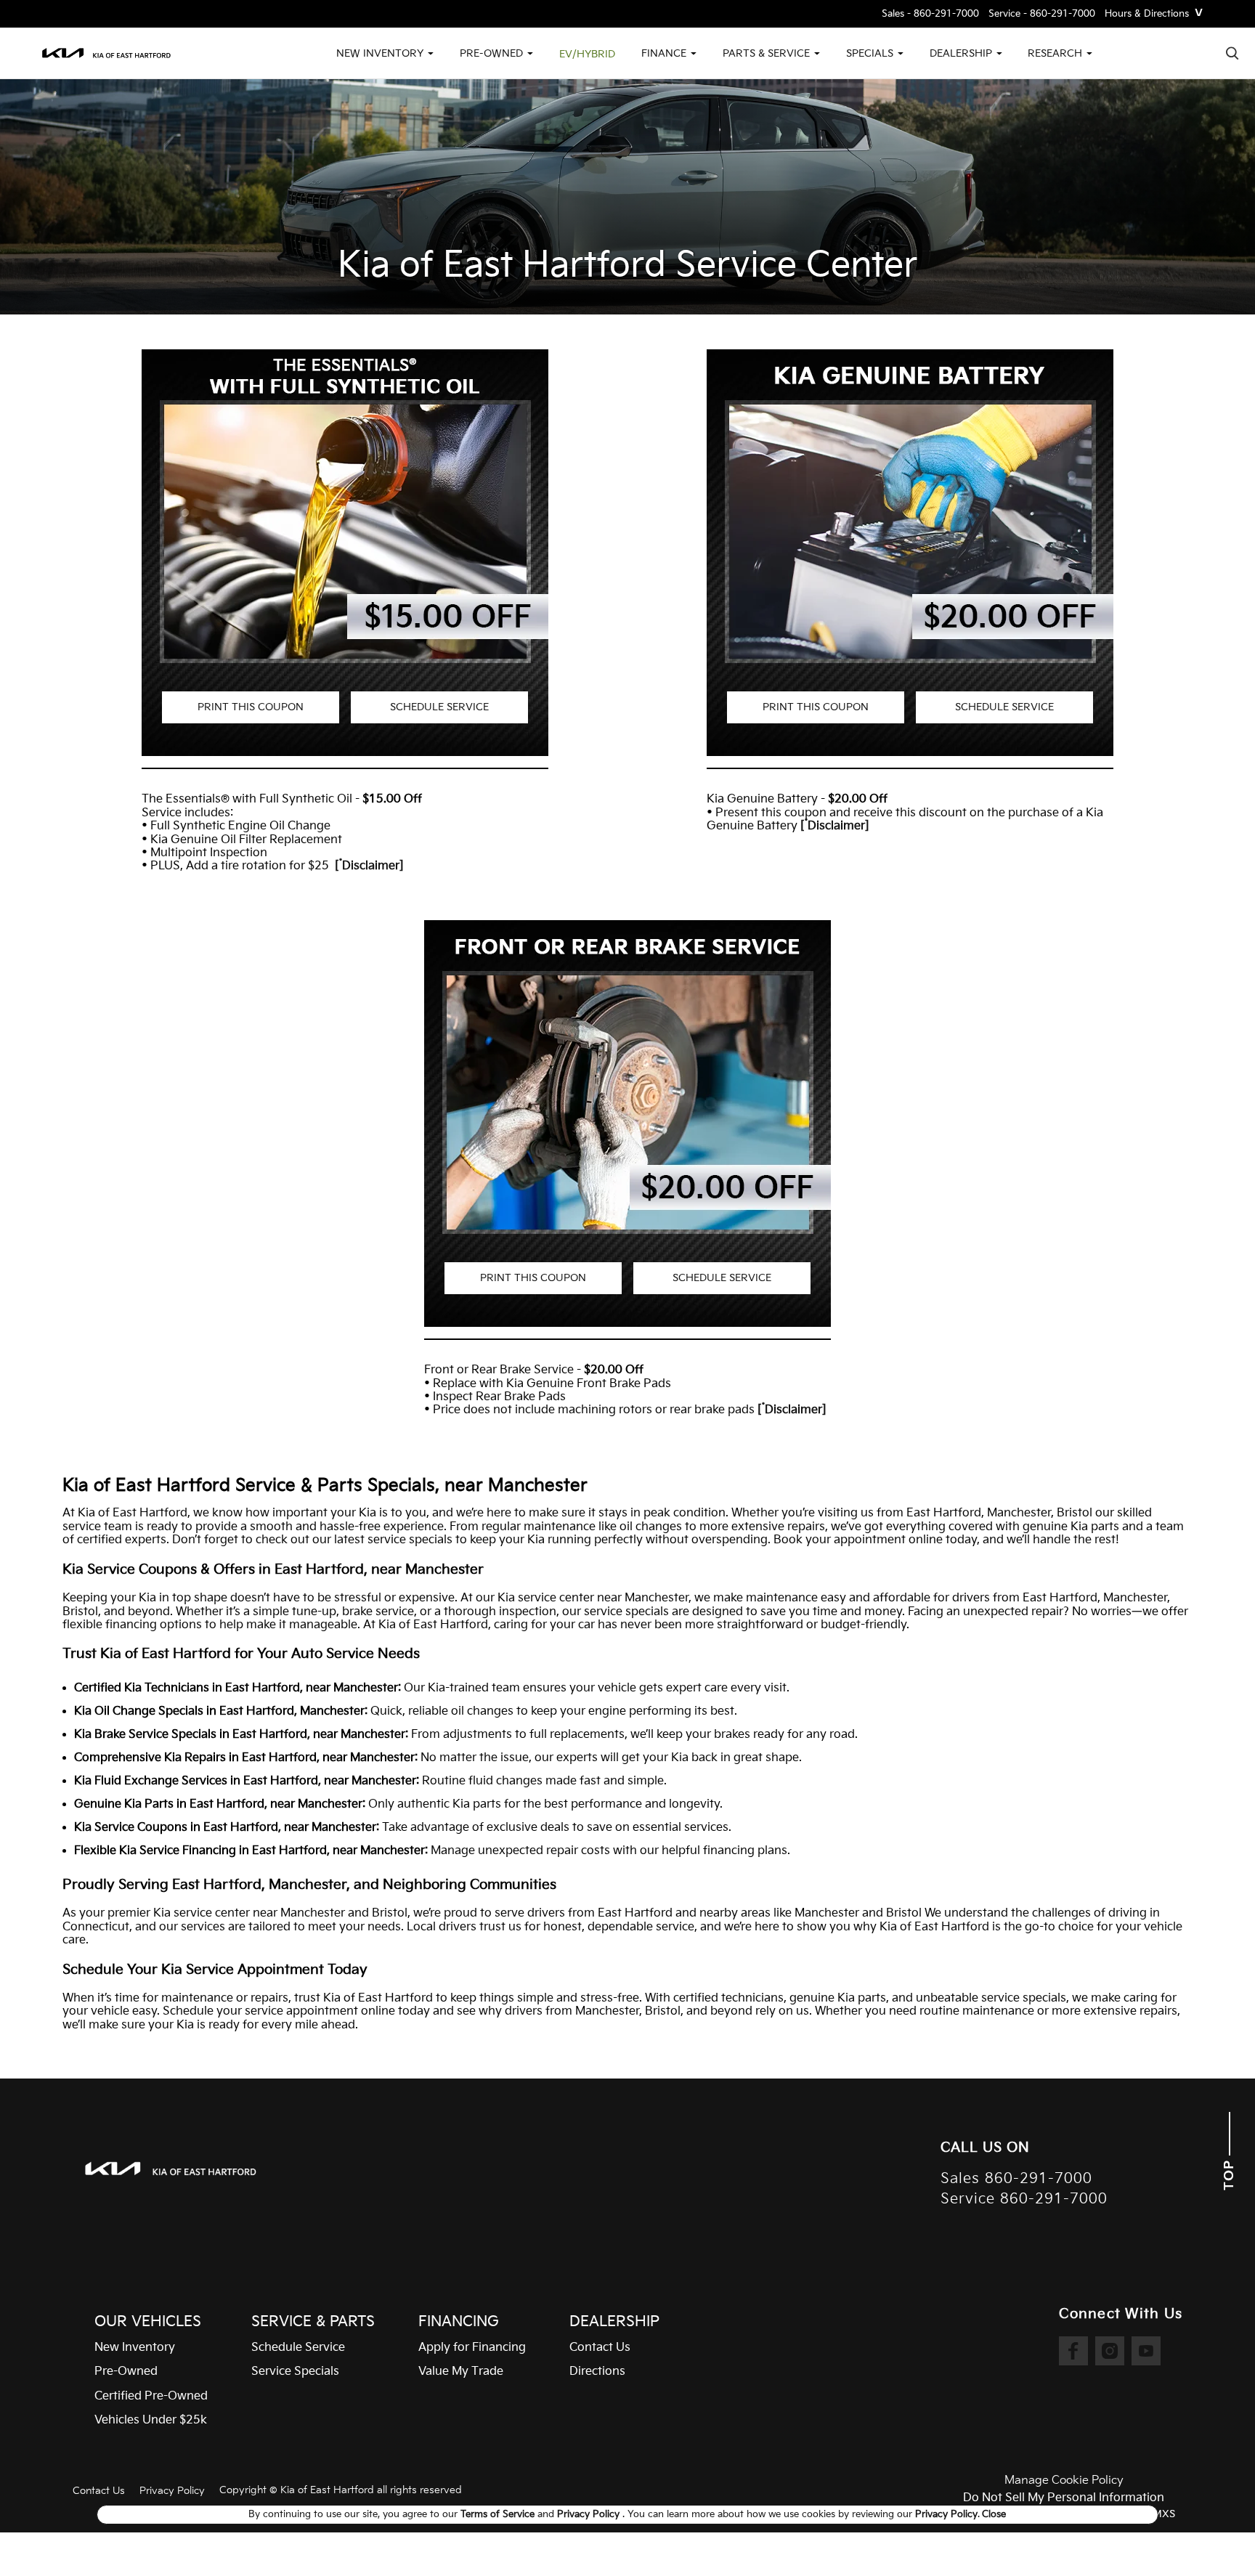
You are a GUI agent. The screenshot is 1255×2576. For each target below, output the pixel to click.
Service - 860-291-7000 (1042, 14)
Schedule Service (439, 707)
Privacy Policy (172, 2491)
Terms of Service (499, 2514)
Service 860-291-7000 (1024, 2199)
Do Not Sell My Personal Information (1064, 2498)
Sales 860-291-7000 (1016, 2179)
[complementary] (1211, 2532)
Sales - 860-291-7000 (930, 14)
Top (1229, 2173)
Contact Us (99, 2491)
